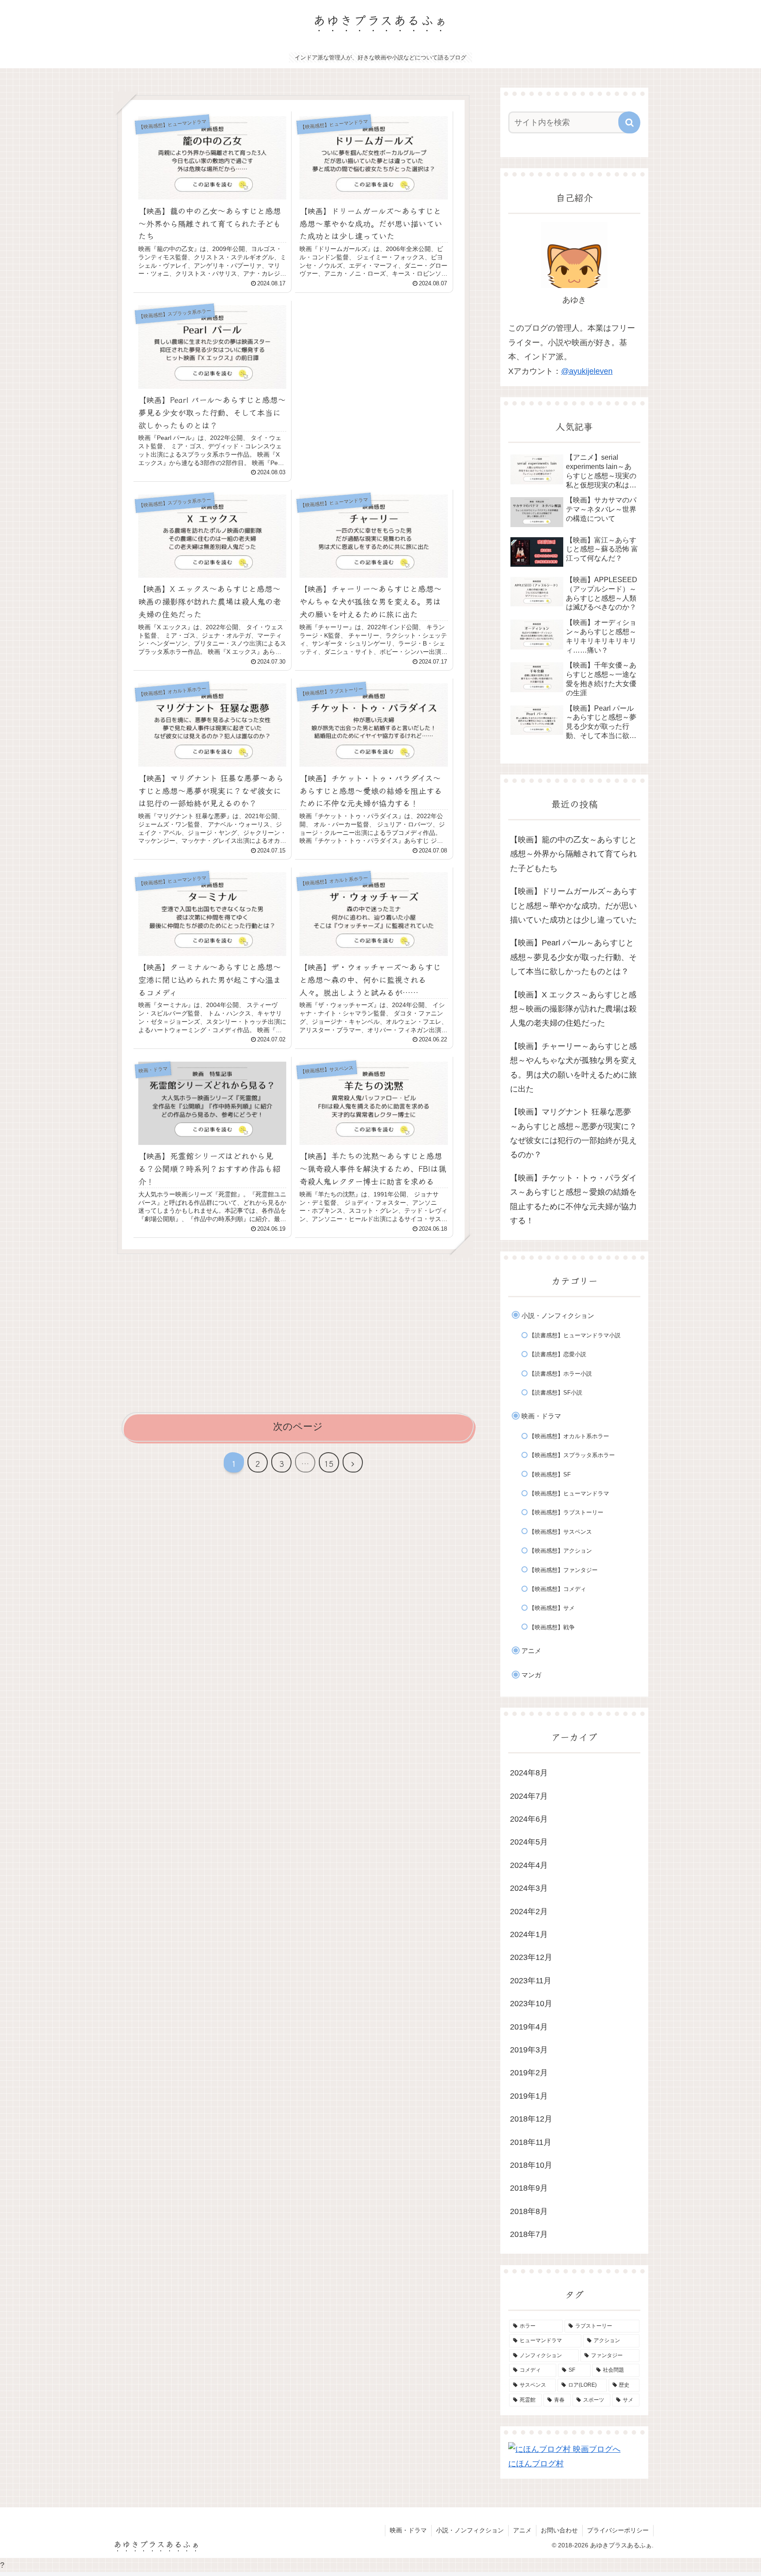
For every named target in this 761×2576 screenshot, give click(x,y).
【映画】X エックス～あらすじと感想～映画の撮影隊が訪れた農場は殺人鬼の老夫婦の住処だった (573, 1009)
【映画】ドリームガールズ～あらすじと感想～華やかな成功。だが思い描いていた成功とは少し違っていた (573, 906)
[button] (629, 122)
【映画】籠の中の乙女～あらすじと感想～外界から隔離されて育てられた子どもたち (573, 854)
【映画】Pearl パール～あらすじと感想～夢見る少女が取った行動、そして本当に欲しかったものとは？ (573, 957)
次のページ (298, 1426)
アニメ (522, 2530)
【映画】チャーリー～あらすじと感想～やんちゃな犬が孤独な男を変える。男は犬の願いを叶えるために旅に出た (573, 1068)
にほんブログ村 (536, 2464)
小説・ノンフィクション (470, 2530)
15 (329, 1463)
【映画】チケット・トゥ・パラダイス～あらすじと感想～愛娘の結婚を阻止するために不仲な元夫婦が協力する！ (573, 1199)
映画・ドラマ (408, 2530)
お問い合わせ (559, 2530)
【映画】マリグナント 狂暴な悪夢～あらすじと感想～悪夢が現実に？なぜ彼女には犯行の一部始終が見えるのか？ (573, 1133)
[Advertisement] (374, 362)
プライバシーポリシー (618, 2530)
